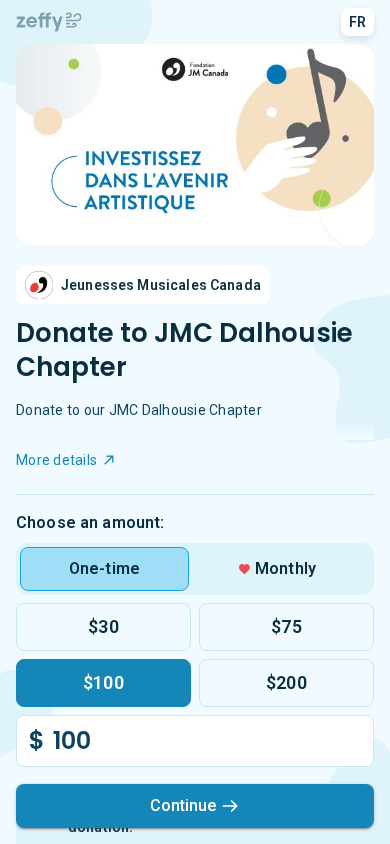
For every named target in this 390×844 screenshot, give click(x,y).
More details (56, 460)
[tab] (104, 569)
